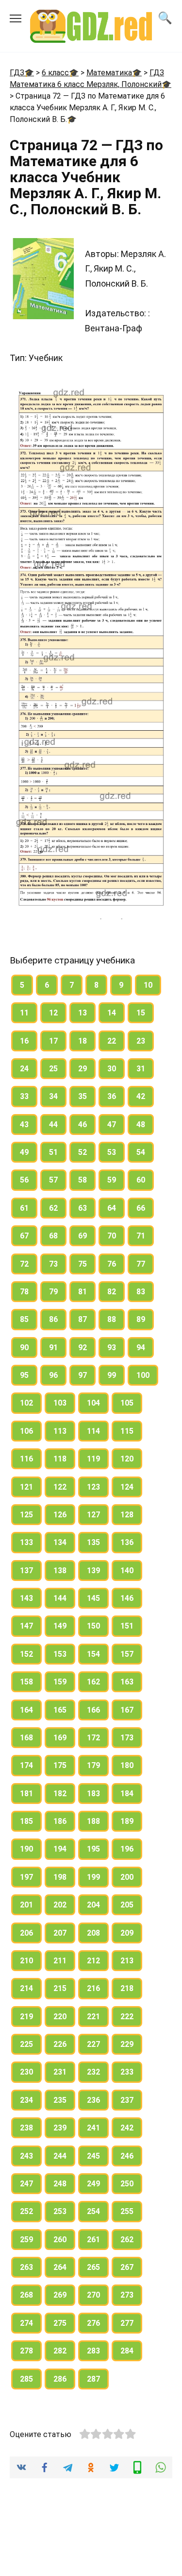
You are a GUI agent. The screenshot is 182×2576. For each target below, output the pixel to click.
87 (83, 1319)
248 (60, 2184)
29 (83, 1069)
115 (127, 1431)
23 (141, 1041)
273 (127, 2295)
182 (60, 1794)
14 (112, 1013)
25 (53, 1069)
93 (112, 1348)
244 (60, 2156)
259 (26, 2240)
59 (112, 1180)
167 (127, 1710)
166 (93, 1710)
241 (93, 2128)
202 (60, 1905)
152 (26, 1654)
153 (60, 1654)
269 (60, 2295)
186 (60, 1821)
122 (60, 1487)
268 (26, 2295)
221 (93, 2017)
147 (26, 1626)
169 (60, 1738)
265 (93, 2267)
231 (60, 2072)
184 (127, 1794)
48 (141, 1125)
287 (93, 2379)
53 (112, 1152)
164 (26, 1710)
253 (60, 2211)
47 (112, 1125)
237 (127, 2100)
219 (26, 2017)
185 (26, 1821)
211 (60, 1961)
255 (127, 2211)
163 (127, 1682)
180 (127, 1765)
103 (60, 1403)
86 (53, 1319)
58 (83, 1180)
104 (93, 1403)
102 (26, 1403)
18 (83, 1041)
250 (127, 2184)
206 (26, 1933)
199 (93, 1877)
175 (60, 1765)
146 (127, 1598)
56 (24, 1180)
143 (26, 1598)
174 (26, 1765)
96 (53, 1375)
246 (127, 2156)
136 (127, 1542)
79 (53, 1292)
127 (93, 1515)
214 (26, 1988)
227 (93, 2044)
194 (60, 1849)
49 (24, 1152)
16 (24, 1041)
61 (24, 1208)
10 (148, 985)
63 (83, 1208)
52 (83, 1152)
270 (93, 2295)
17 (53, 1041)
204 (93, 1905)
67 (24, 1236)
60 (141, 1180)
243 (26, 2156)
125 (26, 1515)
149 (60, 1626)
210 (26, 1961)
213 (127, 1961)
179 (93, 1765)
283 (93, 2351)
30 (112, 1069)
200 (127, 1877)
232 (93, 2072)
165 (60, 1710)
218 (127, 1988)
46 (83, 1125)
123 (93, 1487)
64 (112, 1208)
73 (53, 1264)
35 (83, 1096)
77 (141, 1264)
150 (93, 1626)
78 (24, 1292)
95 (24, 1375)
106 (26, 1431)
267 (127, 2267)
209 (127, 1933)
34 (53, 1096)
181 (26, 1794)
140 (127, 1571)
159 (60, 1682)
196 (127, 1849)
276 (93, 2323)
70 (112, 1236)
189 (127, 1821)
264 (60, 2267)
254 (93, 2211)
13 (83, 1013)
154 (93, 1654)
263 (26, 2267)
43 (24, 1125)
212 (93, 1961)
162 (93, 1682)
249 (93, 2184)
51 (53, 1152)
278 (26, 2351)
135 (93, 1542)
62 (53, 1208)
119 (93, 1459)
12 (53, 1013)
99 (112, 1375)
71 (141, 1236)
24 (24, 1069)
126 (60, 1515)
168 (26, 1738)
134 (60, 1542)
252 (26, 2211)
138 (60, 1571)
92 (83, 1348)
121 (26, 1487)
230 (26, 2072)
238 (26, 2128)
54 (141, 1152)
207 (60, 1933)
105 (127, 1403)
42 (141, 1096)
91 (53, 1348)
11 (24, 1013)
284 (127, 2351)
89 (141, 1319)
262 (127, 2240)
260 (60, 2240)
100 (143, 1375)
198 (60, 1877)
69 (83, 1236)
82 (112, 1292)
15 (141, 1013)
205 (127, 1905)
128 (127, 1515)
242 (127, 2128)
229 (127, 2044)
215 (60, 1988)
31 (141, 1069)
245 (93, 2156)
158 (26, 1682)
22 (112, 1041)
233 (127, 2072)
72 (24, 1264)
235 (60, 2100)
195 (93, 1849)
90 (24, 1348)
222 (127, 2017)
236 (93, 2100)
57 (53, 1180)
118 (60, 1459)
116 (26, 1459)
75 (83, 1264)
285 (26, 2379)
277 (127, 2323)
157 (127, 1654)
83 (141, 1292)
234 (26, 2100)
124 (127, 1487)
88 (112, 1319)
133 (26, 1542)
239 (60, 2128)
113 (60, 1431)
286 (60, 2379)
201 (26, 1905)
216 (93, 1988)
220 (60, 2017)
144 (60, 1598)
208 (93, 1933)
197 (26, 1877)
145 (93, 1598)
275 (60, 2323)
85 (24, 1319)
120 (127, 1459)
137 (26, 1571)
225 (26, 2044)
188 (93, 1821)
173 (127, 1738)
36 (112, 1096)
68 (53, 1236)
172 (93, 1738)
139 (93, 1571)
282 (60, 2351)
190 (26, 1849)
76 (112, 1264)
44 (53, 1125)
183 (93, 1794)
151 (127, 1626)
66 (141, 1208)
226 (60, 2044)
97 (83, 1375)
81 (83, 1292)
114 (93, 1431)
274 (26, 2323)
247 (26, 2184)
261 (93, 2240)
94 (141, 1348)
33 (24, 1096)
